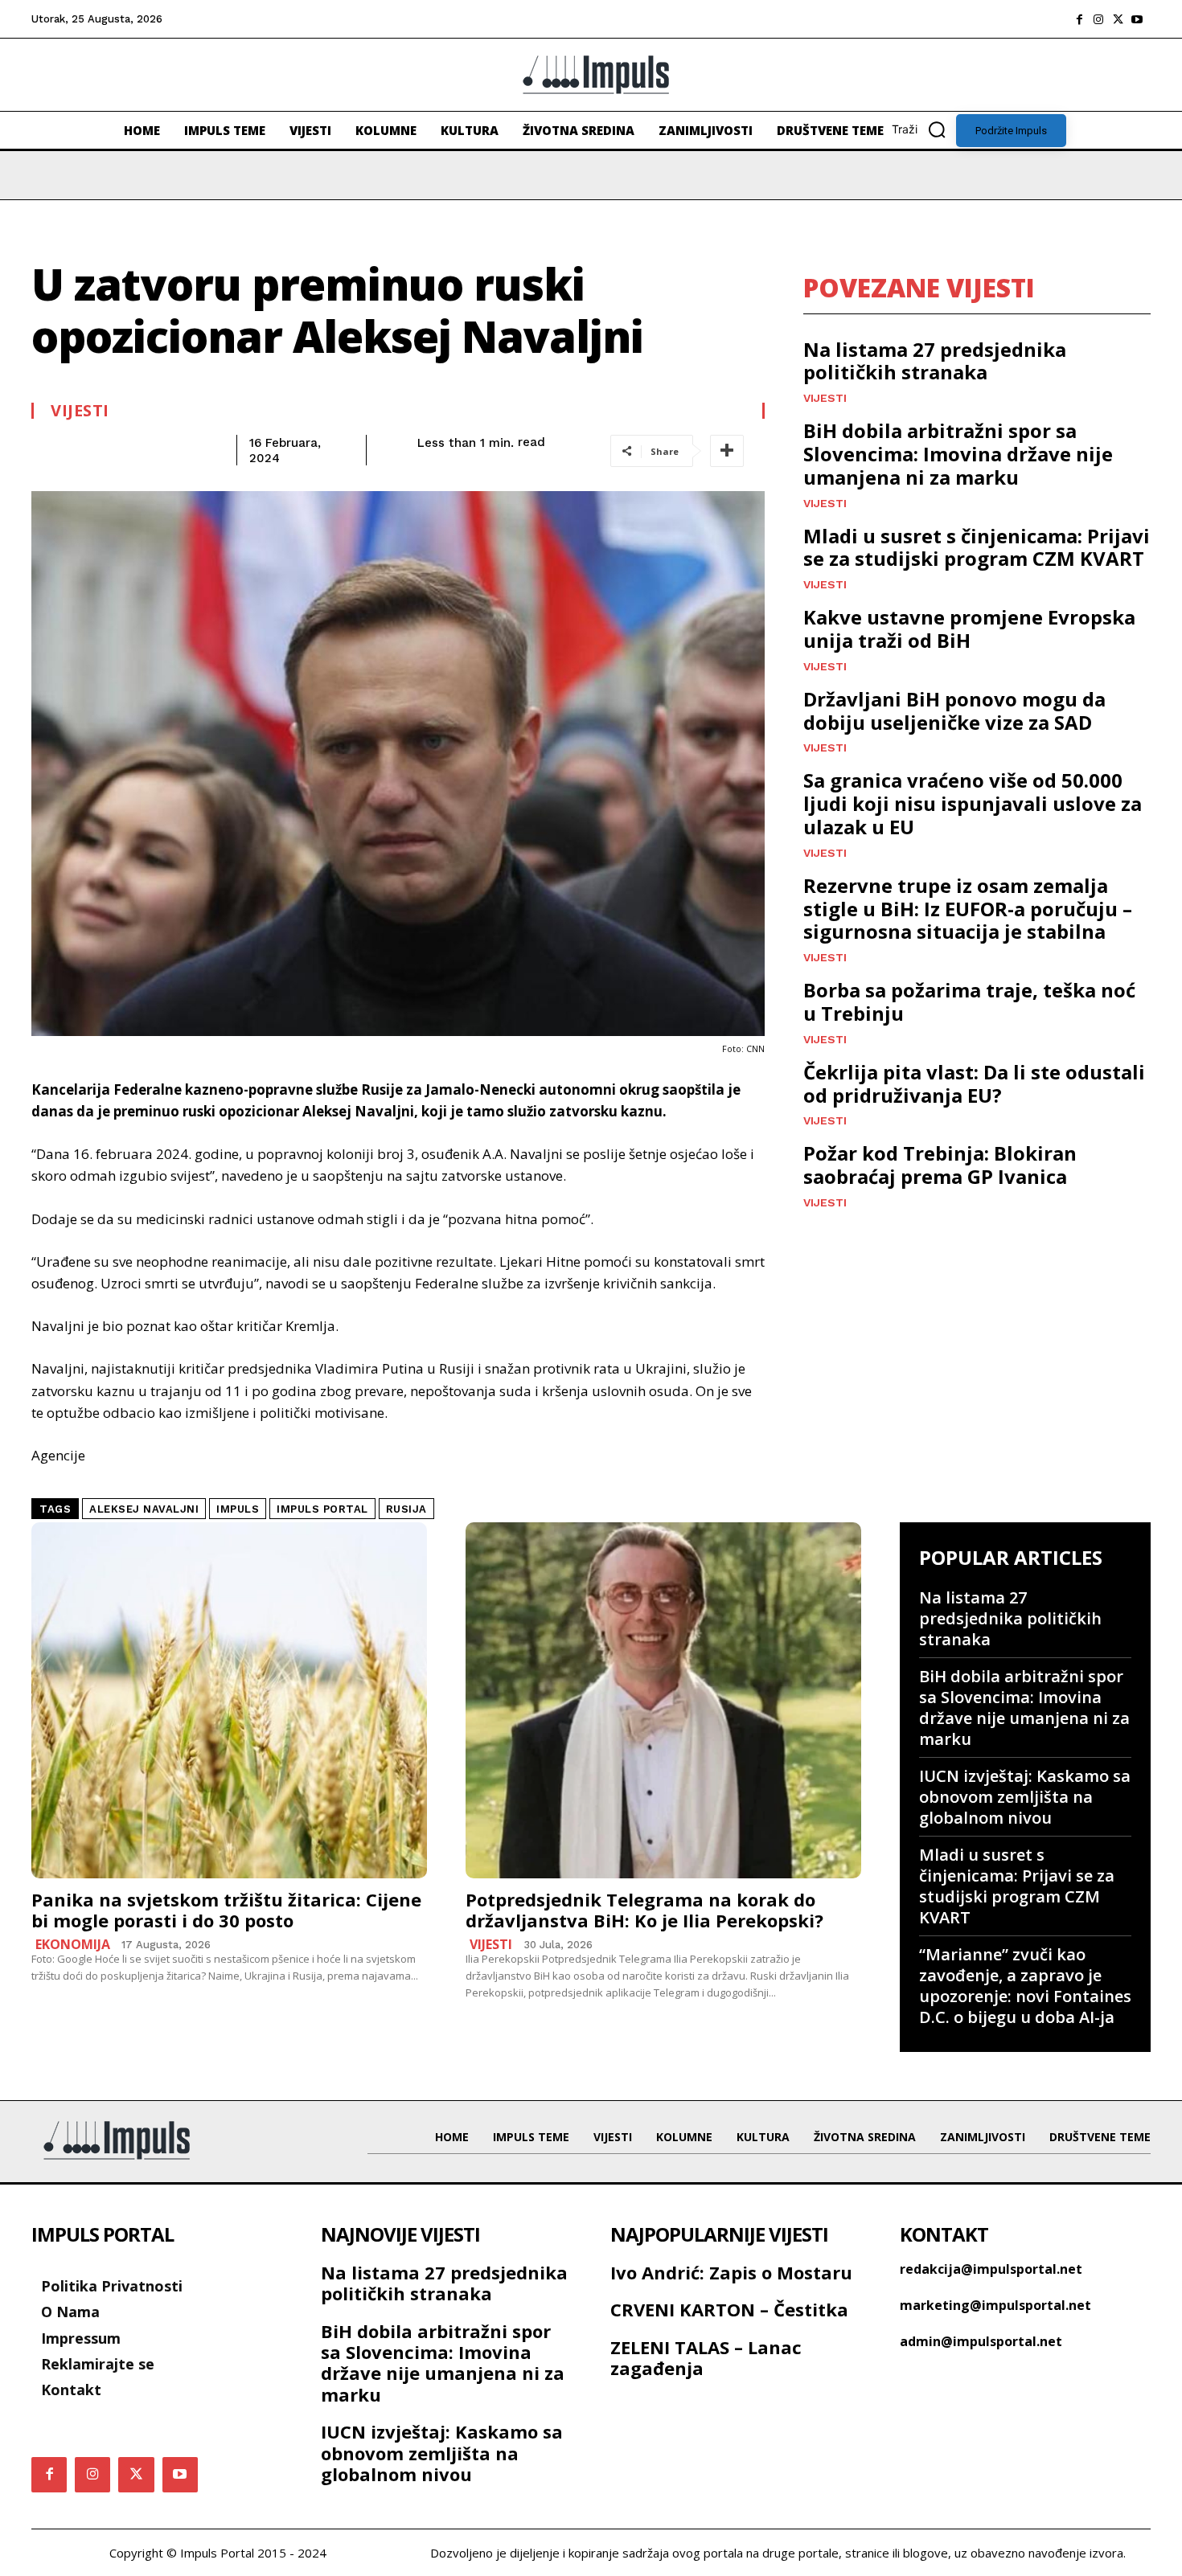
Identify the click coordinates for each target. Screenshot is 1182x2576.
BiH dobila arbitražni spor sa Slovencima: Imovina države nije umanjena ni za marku (958, 454)
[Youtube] (1137, 19)
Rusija (406, 1509)
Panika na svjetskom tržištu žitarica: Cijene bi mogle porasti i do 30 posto (226, 1910)
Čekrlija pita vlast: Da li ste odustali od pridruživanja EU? (974, 1083)
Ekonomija (73, 1944)
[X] (1118, 19)
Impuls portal (322, 1509)
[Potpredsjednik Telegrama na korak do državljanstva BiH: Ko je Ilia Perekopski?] (663, 1700)
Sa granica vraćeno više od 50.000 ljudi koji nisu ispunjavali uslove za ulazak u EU (973, 803)
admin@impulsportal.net (981, 2341)
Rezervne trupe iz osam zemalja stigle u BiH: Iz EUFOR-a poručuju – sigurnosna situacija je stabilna (968, 909)
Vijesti (80, 411)
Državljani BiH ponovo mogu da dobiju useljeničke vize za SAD (954, 711)
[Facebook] (1079, 19)
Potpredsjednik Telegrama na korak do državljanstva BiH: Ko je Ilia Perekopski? (644, 1910)
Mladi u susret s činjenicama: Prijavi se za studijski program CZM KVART (977, 547)
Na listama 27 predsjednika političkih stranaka (935, 361)
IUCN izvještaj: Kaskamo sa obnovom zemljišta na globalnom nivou (1025, 1797)
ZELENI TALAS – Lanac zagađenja (706, 2357)
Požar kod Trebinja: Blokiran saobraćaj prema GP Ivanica (940, 1165)
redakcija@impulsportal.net (991, 2269)
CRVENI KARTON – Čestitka (729, 2309)
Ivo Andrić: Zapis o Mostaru (731, 2272)
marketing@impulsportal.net (995, 2305)
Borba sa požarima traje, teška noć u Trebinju (969, 1001)
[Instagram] (1098, 19)
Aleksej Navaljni (144, 1509)
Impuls (238, 1509)
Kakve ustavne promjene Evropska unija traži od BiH (969, 629)
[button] (924, 129)
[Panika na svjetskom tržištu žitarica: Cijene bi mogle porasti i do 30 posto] (229, 1700)
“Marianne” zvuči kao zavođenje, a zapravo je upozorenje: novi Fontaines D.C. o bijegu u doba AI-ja (1025, 1986)
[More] (727, 451)
